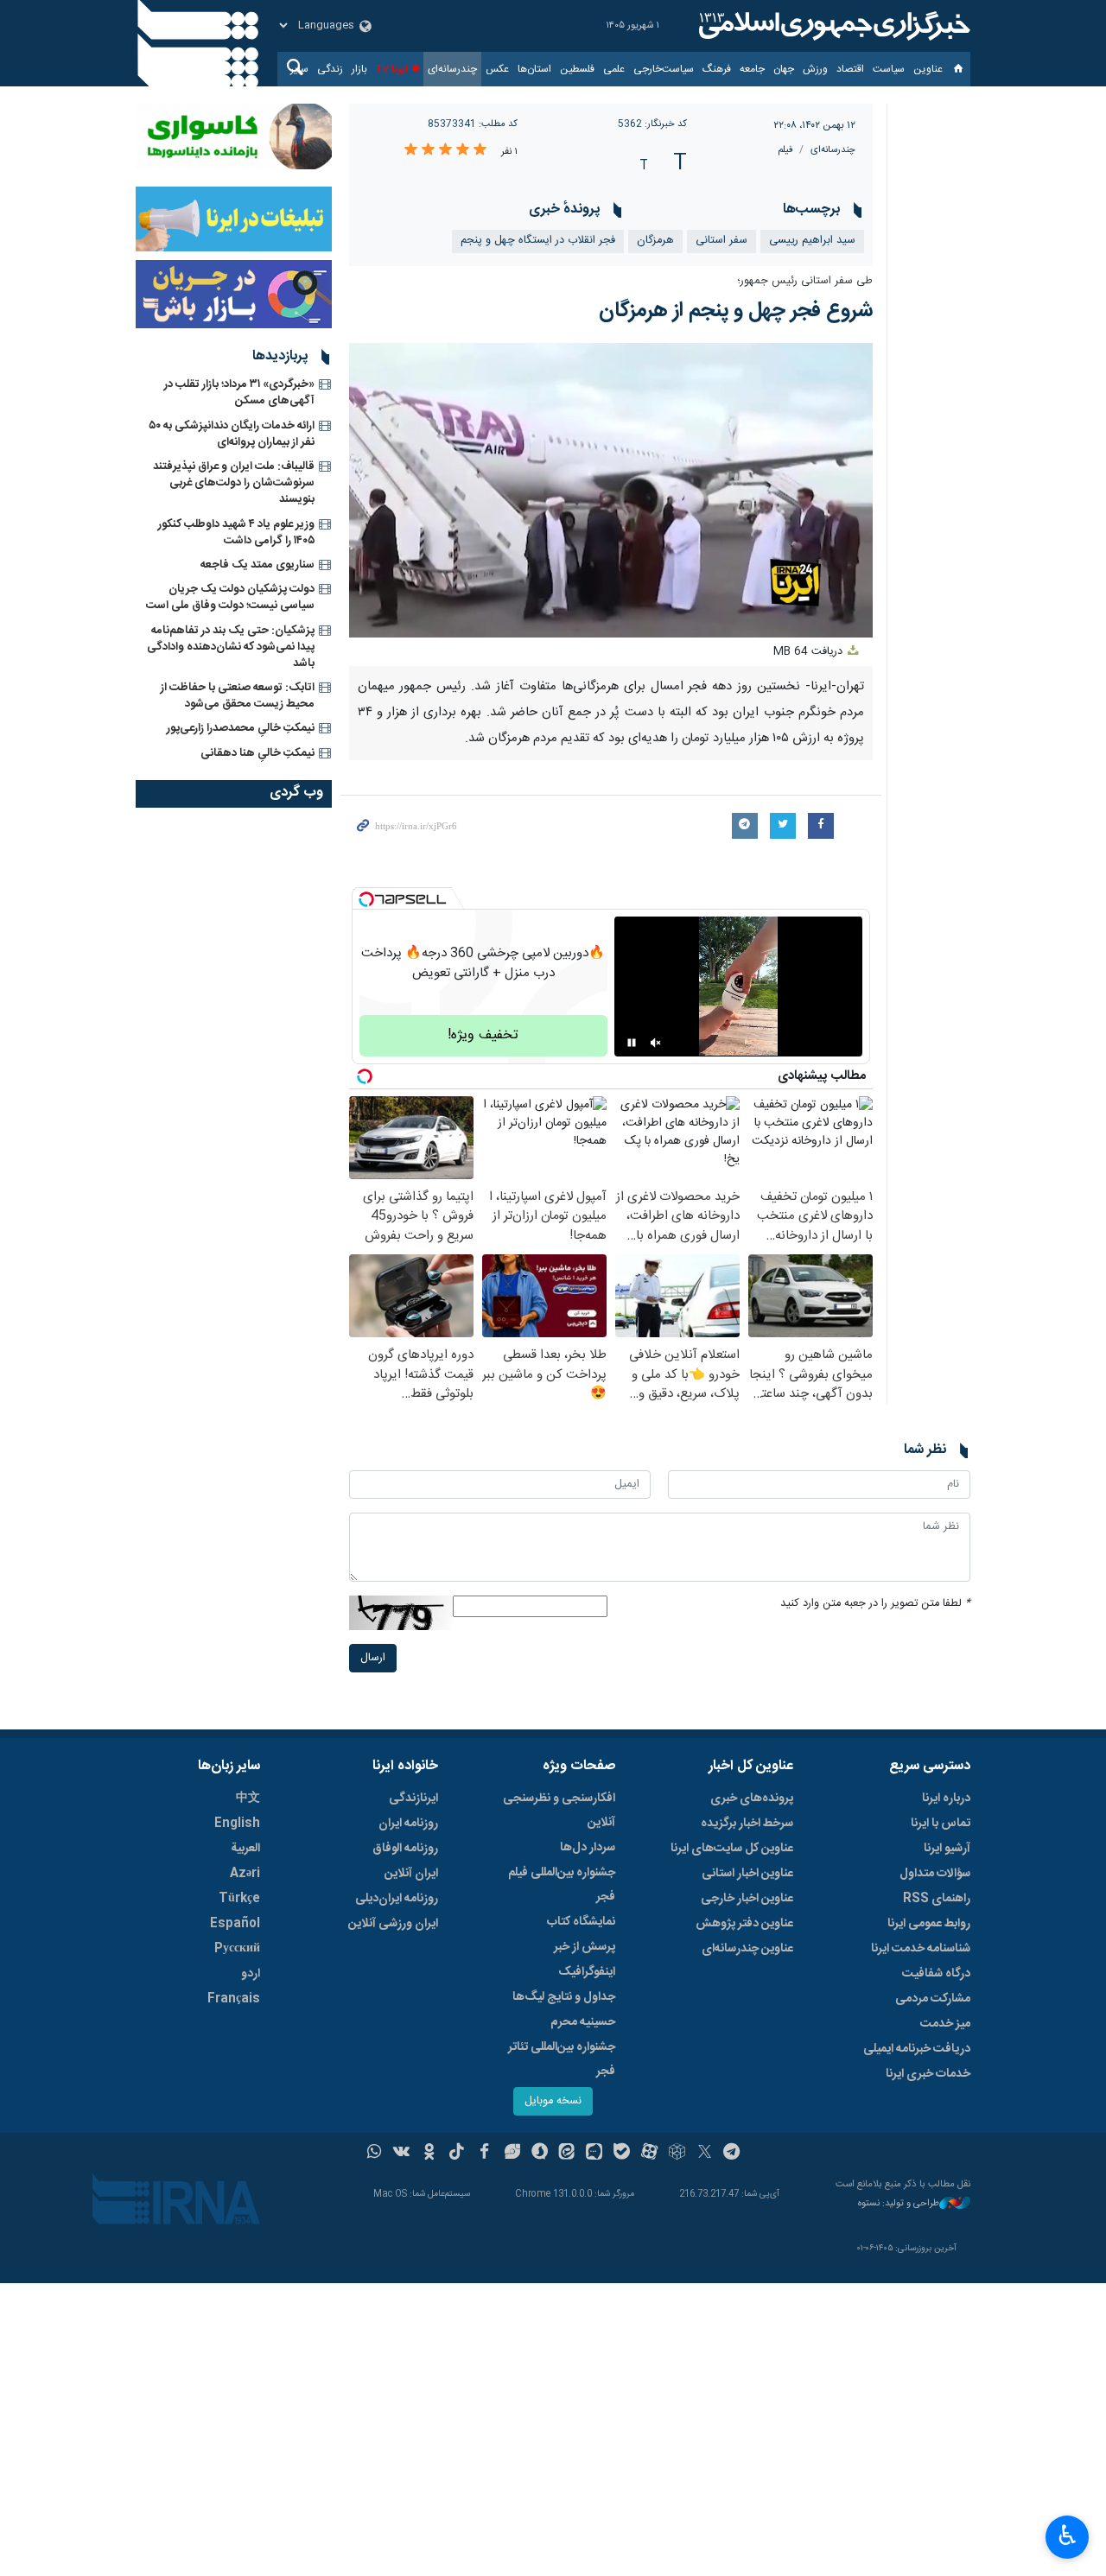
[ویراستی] (512, 2154)
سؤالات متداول (935, 1874)
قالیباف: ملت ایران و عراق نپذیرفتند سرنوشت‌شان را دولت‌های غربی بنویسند (234, 483)
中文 (248, 1799)
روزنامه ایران (408, 1824)
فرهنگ (717, 69)
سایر (299, 69)
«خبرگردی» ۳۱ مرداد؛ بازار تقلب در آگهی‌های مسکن (239, 393)
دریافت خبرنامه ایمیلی (917, 2049)
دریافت (810, 652)
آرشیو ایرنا (947, 1849)
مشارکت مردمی (933, 1999)
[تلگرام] (732, 2154)
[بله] (622, 2154)
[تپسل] (366, 899)
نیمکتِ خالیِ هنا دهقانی (257, 753)
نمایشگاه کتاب (581, 1922)
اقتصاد (850, 69)
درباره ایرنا (946, 1799)
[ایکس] (705, 2154)
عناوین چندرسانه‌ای (747, 1949)
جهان (784, 69)
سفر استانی (721, 241)
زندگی (330, 69)
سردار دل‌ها (588, 1848)
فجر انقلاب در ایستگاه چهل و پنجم (538, 241)
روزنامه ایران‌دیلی (397, 1899)
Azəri (245, 1874)
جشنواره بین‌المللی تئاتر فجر (562, 2059)
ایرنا (832, 26)
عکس (497, 69)
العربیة (245, 1849)
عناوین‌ (928, 69)
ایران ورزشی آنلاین (393, 1924)
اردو (251, 1974)
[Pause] (632, 1043)
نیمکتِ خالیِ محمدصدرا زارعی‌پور (241, 728)
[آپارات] (649, 2154)
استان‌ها (534, 69)
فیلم (785, 150)
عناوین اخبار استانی (747, 1874)
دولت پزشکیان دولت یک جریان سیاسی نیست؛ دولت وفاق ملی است (230, 597)
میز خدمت (945, 2024)
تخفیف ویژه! (483, 1035)
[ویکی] (401, 2154)
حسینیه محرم (583, 2022)
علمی (614, 69)
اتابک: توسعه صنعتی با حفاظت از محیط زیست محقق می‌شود (238, 696)
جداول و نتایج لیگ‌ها (564, 1997)
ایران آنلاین (411, 1874)
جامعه (752, 69)
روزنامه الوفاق (405, 1849)
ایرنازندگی (413, 1799)
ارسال (373, 1658)
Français (234, 1999)
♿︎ (1068, 2535)
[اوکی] (429, 2154)
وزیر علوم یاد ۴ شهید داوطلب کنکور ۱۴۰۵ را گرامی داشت (236, 533)
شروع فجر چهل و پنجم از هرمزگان (736, 311)
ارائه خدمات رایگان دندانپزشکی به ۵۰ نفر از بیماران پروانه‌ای (232, 434)
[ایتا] (567, 2154)
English (237, 1824)
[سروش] (540, 2154)
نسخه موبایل (553, 2101)
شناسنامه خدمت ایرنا (921, 1949)
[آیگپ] (594, 2154)
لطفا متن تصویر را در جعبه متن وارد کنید (875, 1604)
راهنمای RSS (937, 1899)
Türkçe (239, 1899)
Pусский (237, 1949)
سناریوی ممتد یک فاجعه (257, 565)
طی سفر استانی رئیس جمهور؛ (805, 281)
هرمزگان (655, 241)
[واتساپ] (375, 2154)
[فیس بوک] (484, 2154)
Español (235, 1924)
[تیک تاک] (457, 2154)
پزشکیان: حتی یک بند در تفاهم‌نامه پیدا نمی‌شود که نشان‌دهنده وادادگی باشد (231, 647)
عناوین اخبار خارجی (747, 1899)
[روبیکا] (677, 2154)
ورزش (815, 69)
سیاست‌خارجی (664, 69)
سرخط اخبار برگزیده (747, 1824)
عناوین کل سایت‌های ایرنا (732, 1849)
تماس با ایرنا (941, 1824)
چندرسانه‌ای (452, 69)
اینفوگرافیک (587, 1972)
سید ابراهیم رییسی (812, 241)
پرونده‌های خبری (752, 1799)
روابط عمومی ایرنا (929, 1924)
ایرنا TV (392, 69)
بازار (359, 69)
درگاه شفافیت (936, 1974)
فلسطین (577, 69)
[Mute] (656, 1043)
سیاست (889, 69)
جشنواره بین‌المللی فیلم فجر (562, 1885)
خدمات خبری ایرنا (928, 2074)
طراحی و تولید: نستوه (899, 2204)
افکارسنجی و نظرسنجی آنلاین (559, 1811)
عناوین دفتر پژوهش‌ (744, 1924)
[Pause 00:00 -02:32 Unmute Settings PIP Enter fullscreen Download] (611, 490)
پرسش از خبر (585, 1947)
